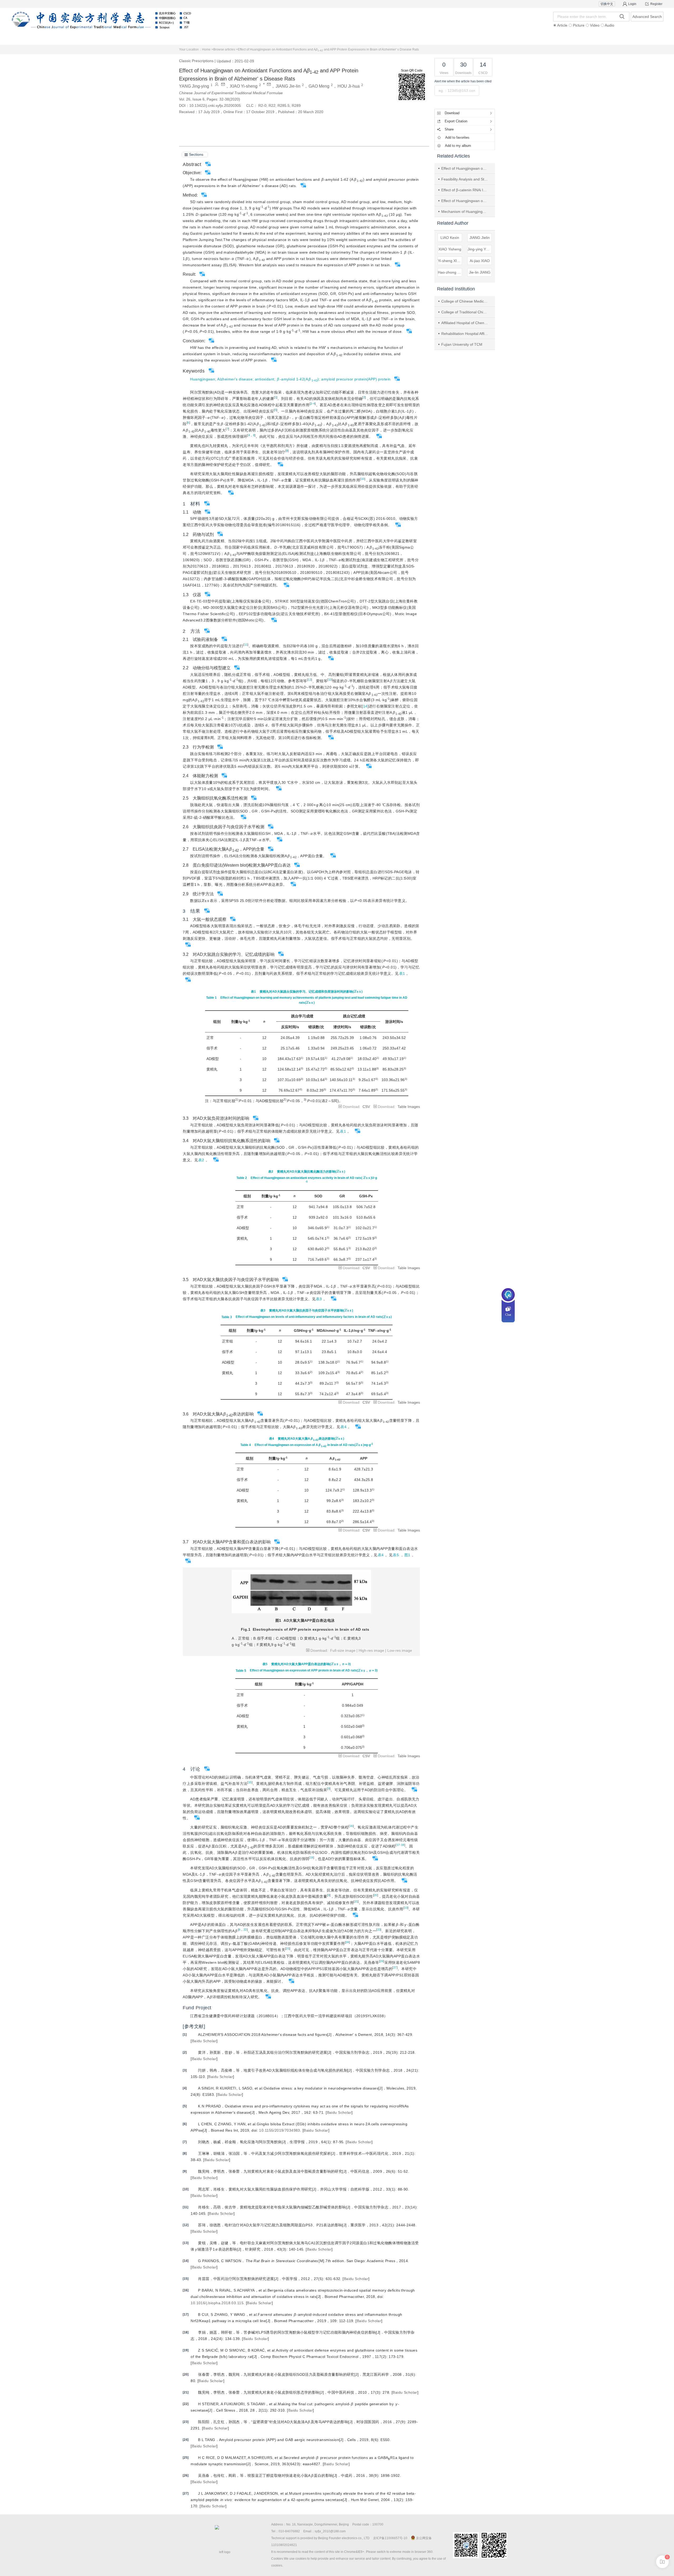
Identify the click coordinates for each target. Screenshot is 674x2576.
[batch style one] (662, 2562)
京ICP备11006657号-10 (390, 2538)
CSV (366, 1107)
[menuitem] (89, 38)
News (368, 38)
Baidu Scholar (204, 2041)
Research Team (555, 38)
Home (89, 38)
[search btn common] (622, 16)
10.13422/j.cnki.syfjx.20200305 (215, 106)
